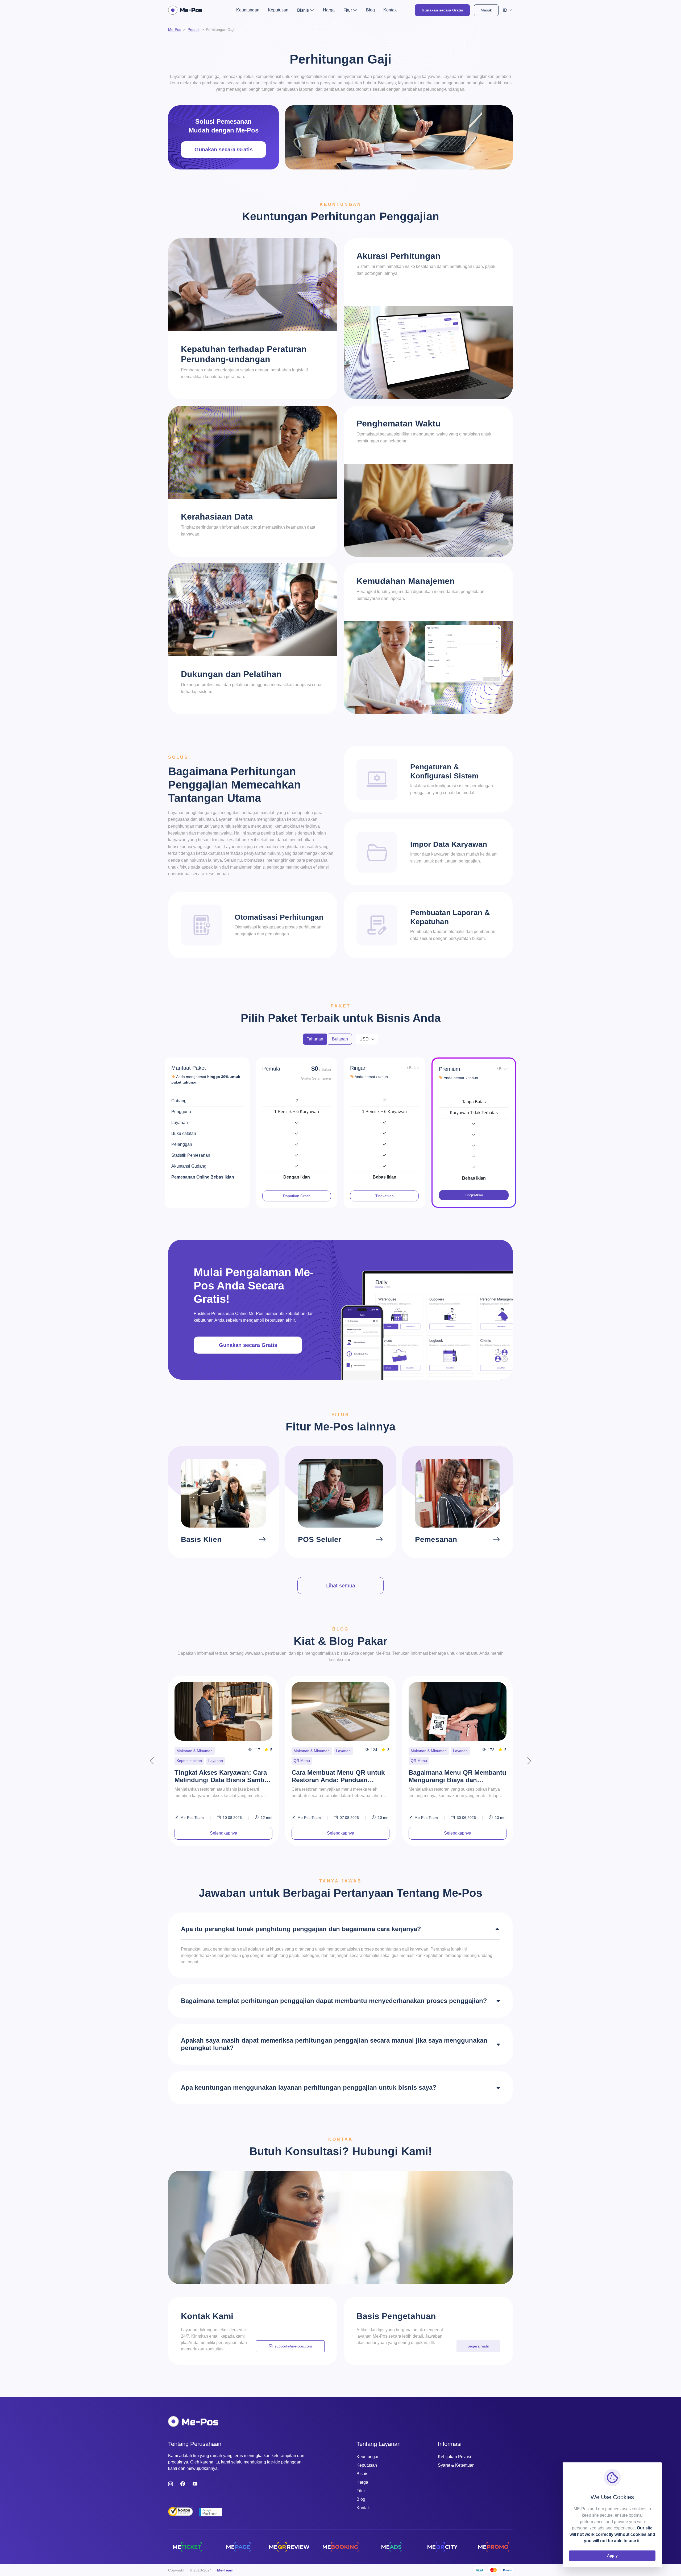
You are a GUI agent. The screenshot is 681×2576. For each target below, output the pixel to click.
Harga (329, 10)
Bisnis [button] (303, 10)
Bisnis (362, 2474)
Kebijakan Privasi (454, 2457)
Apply (612, 2556)
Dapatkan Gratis (297, 1196)
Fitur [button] (348, 10)
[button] (508, 10)
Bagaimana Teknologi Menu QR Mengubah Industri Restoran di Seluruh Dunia (222, 1777)
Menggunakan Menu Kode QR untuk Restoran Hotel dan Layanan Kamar (337, 1777)
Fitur (361, 2491)
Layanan (226, 1751)
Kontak (390, 10)
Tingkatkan (385, 1196)
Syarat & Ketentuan (456, 2465)
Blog (370, 10)
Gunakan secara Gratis (442, 10)
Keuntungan (248, 10)
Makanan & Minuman (195, 1751)
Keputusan (278, 10)
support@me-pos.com (293, 2346)
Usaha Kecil (463, 1751)
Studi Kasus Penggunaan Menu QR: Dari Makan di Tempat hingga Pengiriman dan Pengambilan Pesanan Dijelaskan (457, 1777)
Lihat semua (341, 1586)
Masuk (486, 10)
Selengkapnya (224, 1833)
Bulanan (340, 1039)
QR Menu (185, 1761)
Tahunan (315, 1039)
